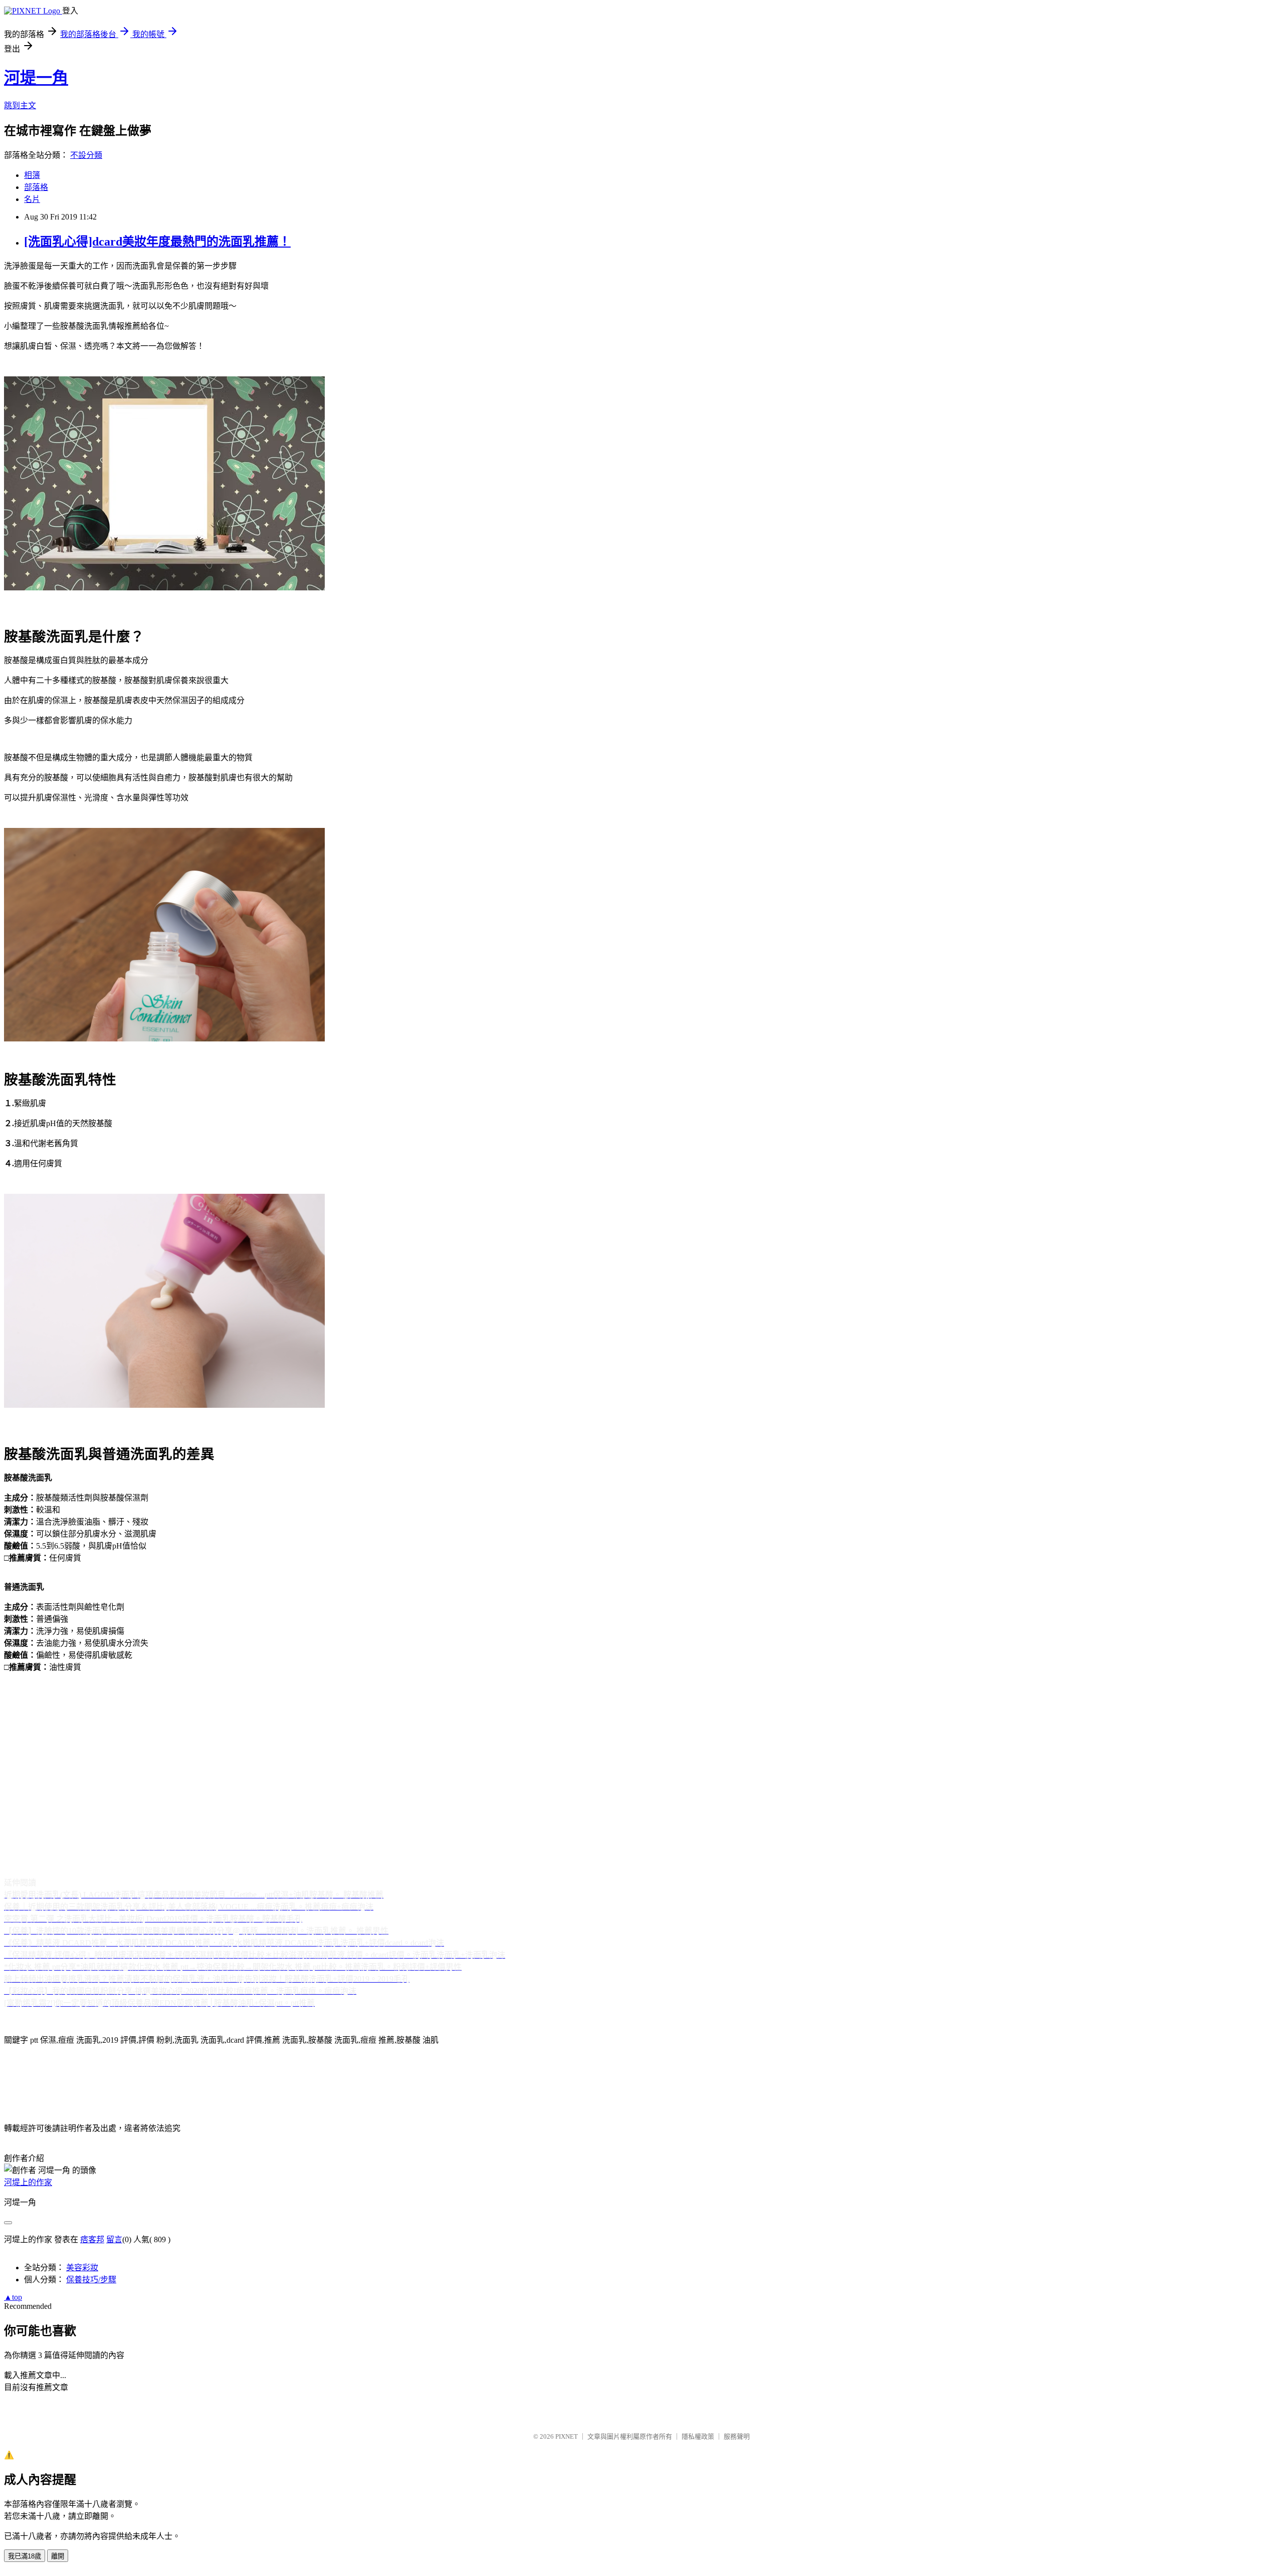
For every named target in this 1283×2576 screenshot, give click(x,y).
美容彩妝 (82, 2268)
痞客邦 (92, 2239)
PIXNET (567, 2436)
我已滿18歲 (25, 2556)
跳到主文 (20, 105)
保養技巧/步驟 (91, 2280)
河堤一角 (36, 78)
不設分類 (86, 155)
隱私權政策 (698, 2436)
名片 (32, 199)
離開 (58, 2556)
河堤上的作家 (28, 2182)
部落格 (36, 187)
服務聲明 (737, 2436)
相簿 (32, 175)
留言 (114, 2239)
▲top (13, 2297)
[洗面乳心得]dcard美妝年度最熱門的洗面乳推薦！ (157, 242)
